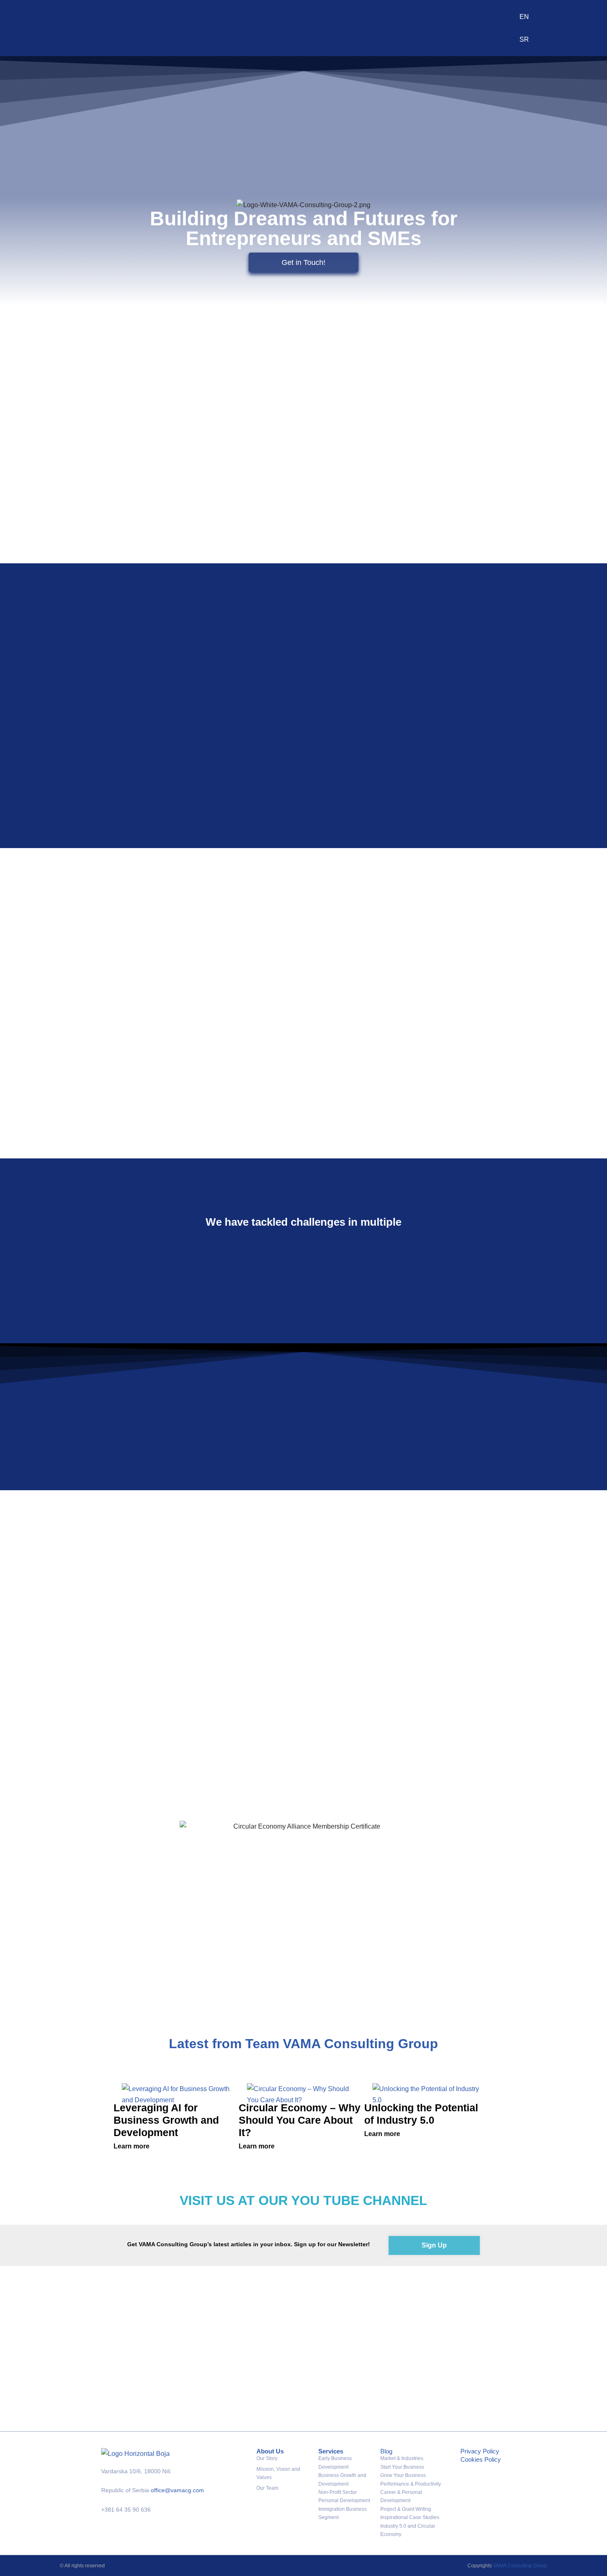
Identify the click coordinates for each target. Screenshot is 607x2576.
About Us (270, 2451)
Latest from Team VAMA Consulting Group (303, 2044)
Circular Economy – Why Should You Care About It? (300, 2120)
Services (331, 2451)
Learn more (132, 2146)
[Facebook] (471, 2475)
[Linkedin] (471, 2499)
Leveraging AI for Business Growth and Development (166, 2120)
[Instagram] (495, 2475)
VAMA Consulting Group (520, 2566)
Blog (386, 2451)
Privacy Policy (480, 2451)
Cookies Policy (481, 2459)
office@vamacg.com (177, 2490)
